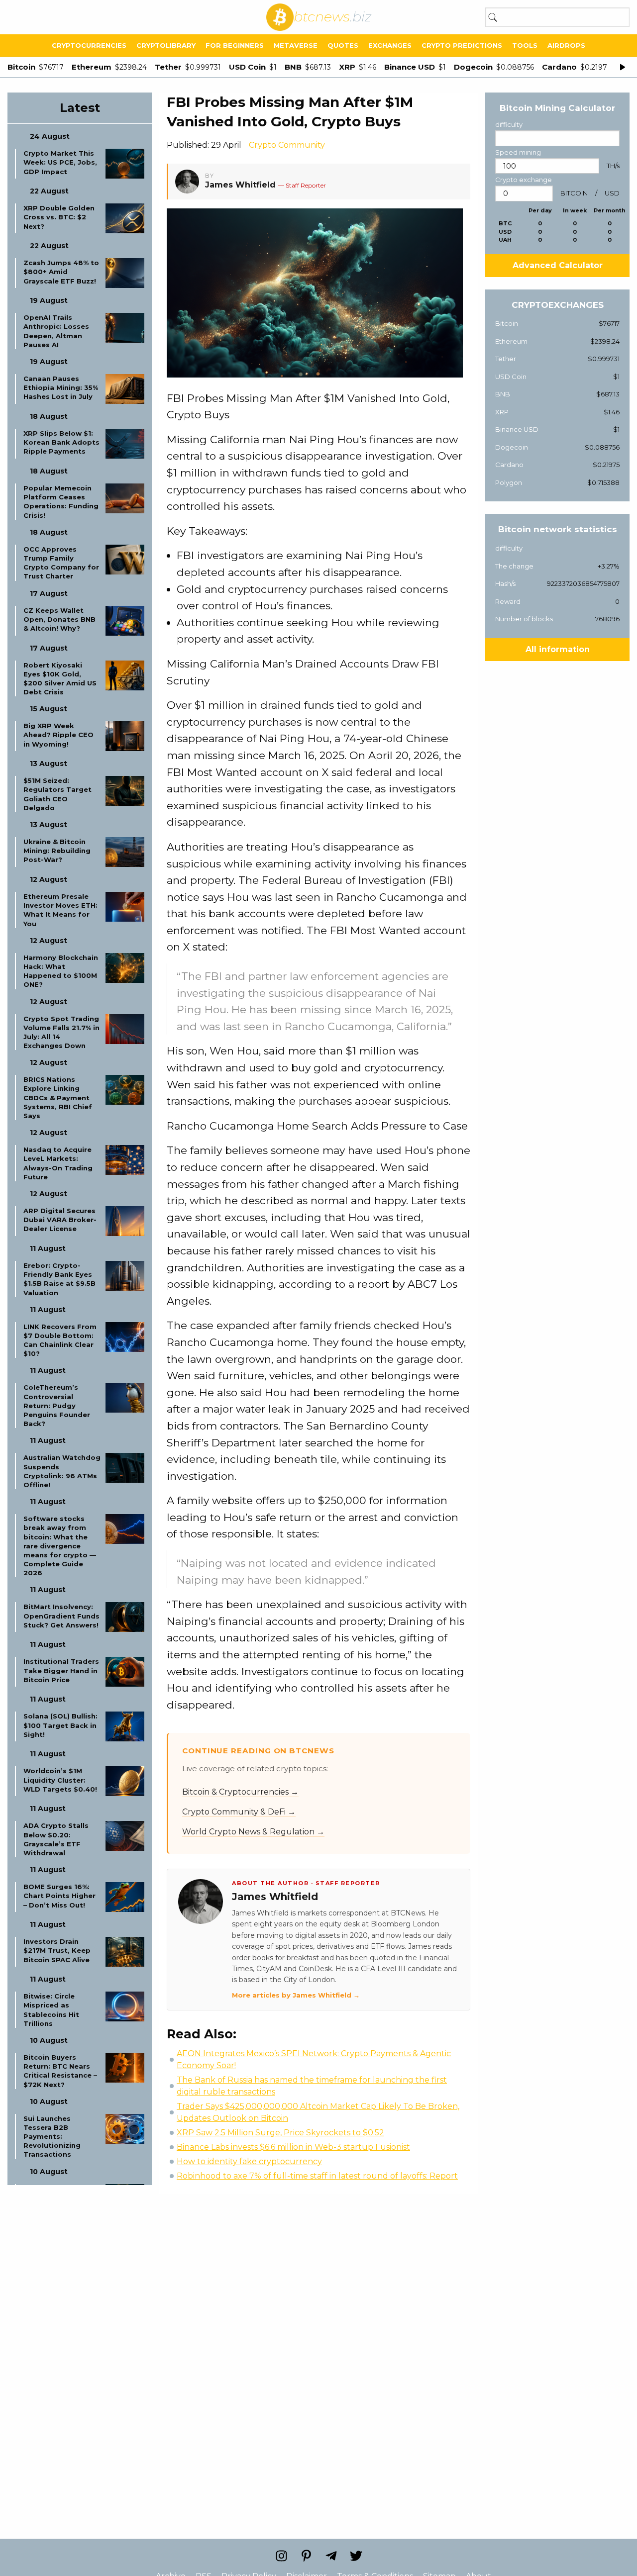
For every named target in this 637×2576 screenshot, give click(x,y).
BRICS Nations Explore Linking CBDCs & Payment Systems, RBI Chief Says (58, 1097)
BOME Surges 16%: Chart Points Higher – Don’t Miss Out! (59, 1896)
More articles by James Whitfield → (296, 1995)
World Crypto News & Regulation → (253, 1832)
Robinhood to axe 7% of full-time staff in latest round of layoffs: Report (317, 2176)
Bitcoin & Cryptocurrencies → (240, 1792)
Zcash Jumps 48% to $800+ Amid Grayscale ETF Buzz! (61, 272)
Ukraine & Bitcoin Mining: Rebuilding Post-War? (57, 851)
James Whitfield (240, 185)
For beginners (235, 45)
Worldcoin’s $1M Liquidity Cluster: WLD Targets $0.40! (60, 1780)
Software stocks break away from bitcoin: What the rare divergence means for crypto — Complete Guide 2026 (60, 1546)
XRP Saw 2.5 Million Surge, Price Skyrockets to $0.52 (280, 2133)
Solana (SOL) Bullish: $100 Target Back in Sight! (60, 1725)
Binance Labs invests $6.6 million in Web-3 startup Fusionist (293, 2147)
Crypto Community (287, 145)
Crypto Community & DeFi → (239, 1812)
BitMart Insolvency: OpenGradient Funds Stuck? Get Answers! (61, 1616)
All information (558, 649)
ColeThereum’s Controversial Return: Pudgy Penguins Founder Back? (57, 1405)
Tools (525, 45)
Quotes (343, 45)
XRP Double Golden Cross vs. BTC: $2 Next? (59, 217)
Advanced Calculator (558, 265)
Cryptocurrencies (89, 45)
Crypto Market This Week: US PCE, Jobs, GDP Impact (60, 162)
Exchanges (390, 45)
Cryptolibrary (166, 45)
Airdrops (566, 45)
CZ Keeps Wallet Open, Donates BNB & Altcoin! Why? (59, 619)
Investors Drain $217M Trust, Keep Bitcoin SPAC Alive (57, 1950)
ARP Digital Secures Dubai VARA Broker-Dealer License (60, 1220)
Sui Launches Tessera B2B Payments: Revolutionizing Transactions (52, 2137)
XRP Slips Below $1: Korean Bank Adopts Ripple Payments (61, 442)
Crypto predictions (462, 45)
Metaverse (296, 45)
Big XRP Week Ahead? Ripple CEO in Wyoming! (58, 735)
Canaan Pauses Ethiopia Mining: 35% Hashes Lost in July (61, 387)
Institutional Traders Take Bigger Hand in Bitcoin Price (61, 1670)
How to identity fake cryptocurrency (249, 2161)
